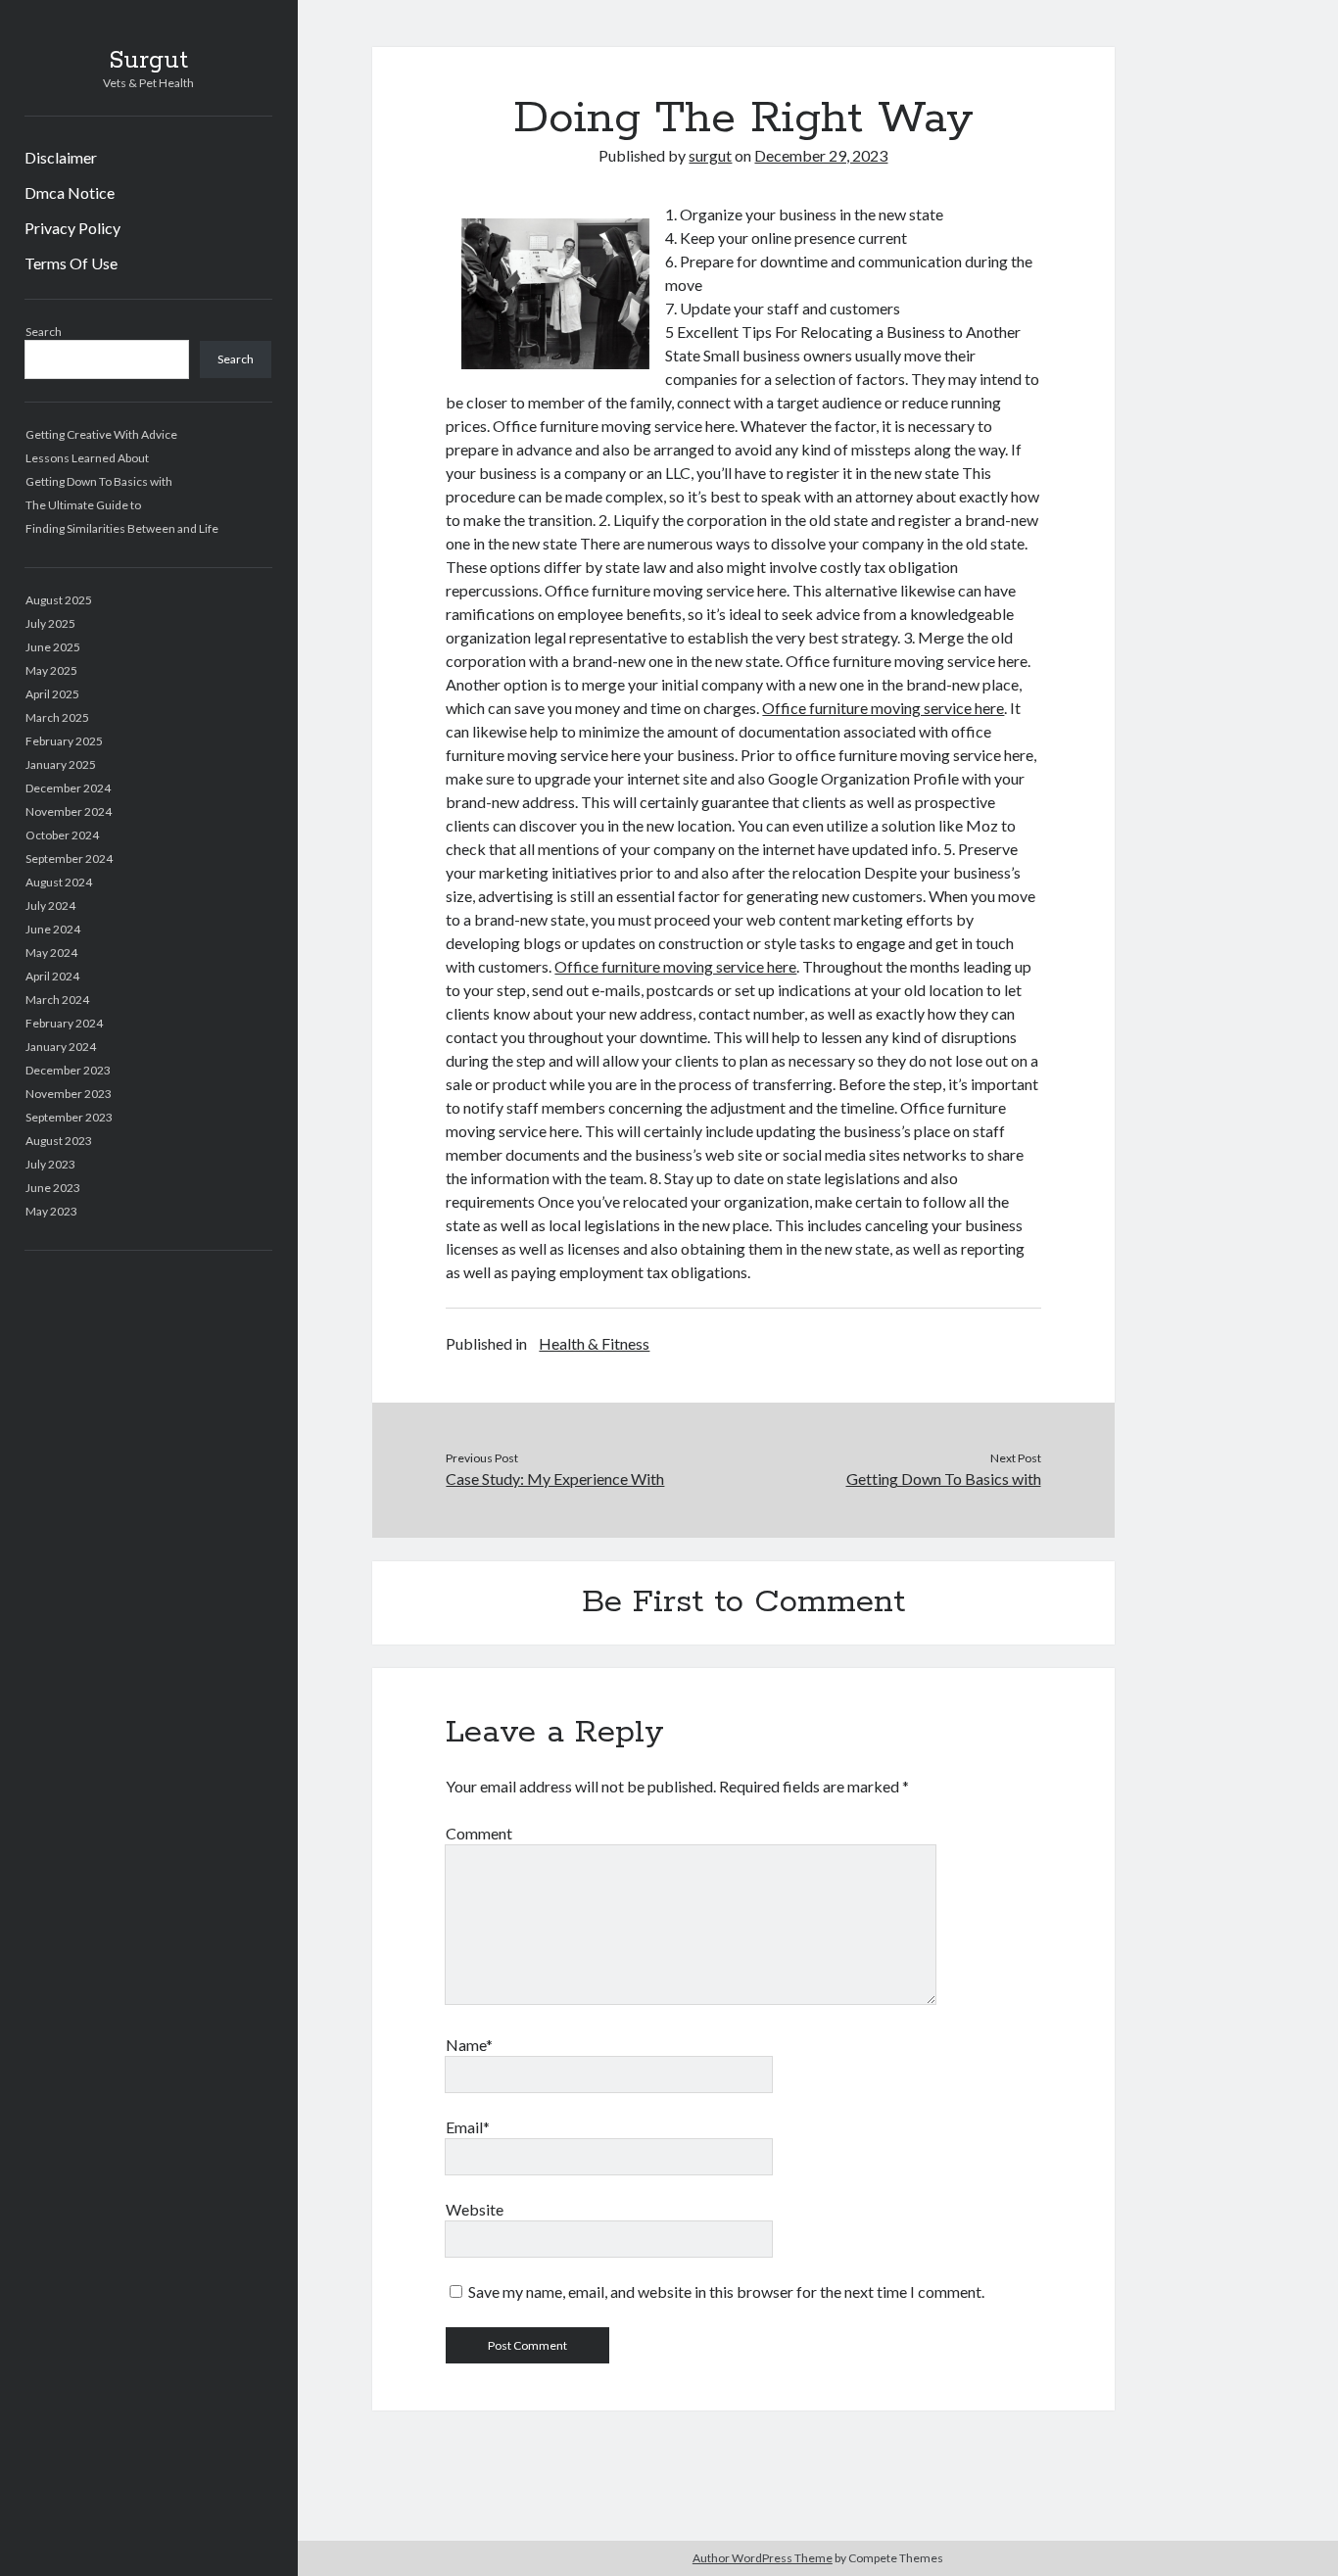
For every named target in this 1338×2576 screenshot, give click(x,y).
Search (44, 332)
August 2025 (59, 600)
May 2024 (51, 953)
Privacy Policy (72, 228)
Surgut (148, 61)
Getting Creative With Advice (101, 434)
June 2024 (53, 929)
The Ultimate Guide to (83, 505)
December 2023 (68, 1070)
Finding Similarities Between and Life (122, 528)
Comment (479, 1833)
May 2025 (51, 670)
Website (475, 2209)
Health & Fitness (594, 1343)
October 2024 (62, 835)
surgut (710, 155)
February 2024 (64, 1023)
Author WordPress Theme (763, 2558)
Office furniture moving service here (883, 708)
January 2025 (61, 764)
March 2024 (57, 1000)
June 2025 (53, 647)
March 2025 (57, 717)
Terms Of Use (71, 263)
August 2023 (59, 1141)
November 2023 (69, 1094)
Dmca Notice (70, 192)
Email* (468, 2127)
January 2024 (61, 1047)
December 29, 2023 (821, 155)
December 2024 (68, 788)
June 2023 (53, 1188)
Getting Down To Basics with (99, 481)
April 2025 (52, 694)
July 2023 (50, 1164)
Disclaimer (61, 157)
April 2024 (52, 976)
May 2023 (51, 1211)
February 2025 (64, 741)
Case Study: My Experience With (555, 1479)
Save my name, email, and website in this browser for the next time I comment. (726, 2291)
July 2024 (50, 906)
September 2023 (69, 1117)
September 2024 (69, 859)
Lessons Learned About (87, 458)
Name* (469, 2045)
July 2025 (50, 623)
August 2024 (59, 882)
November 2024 (69, 811)
